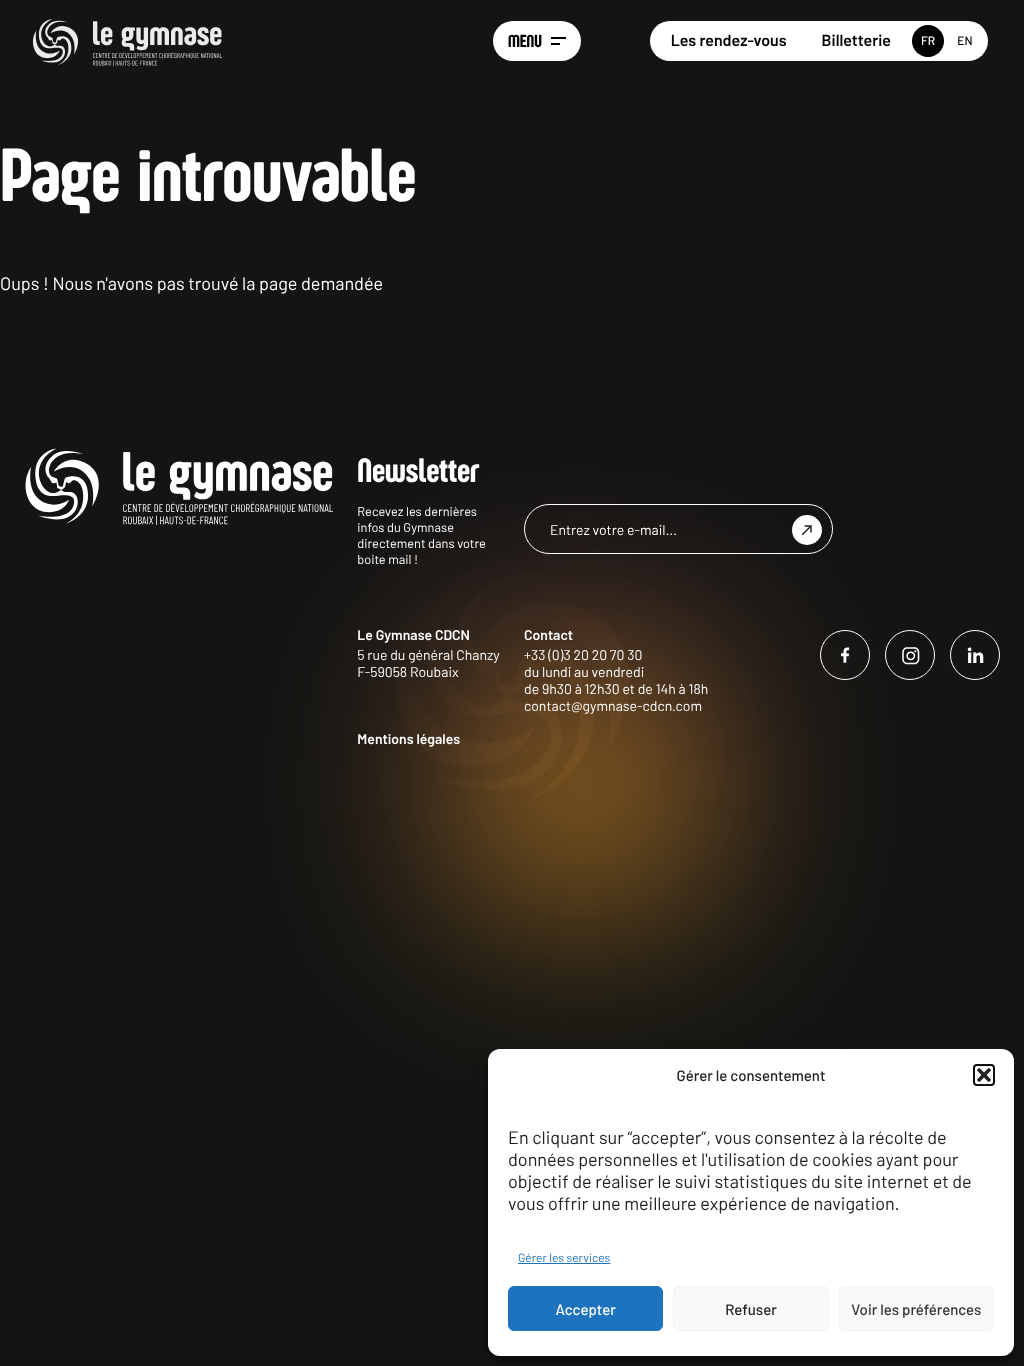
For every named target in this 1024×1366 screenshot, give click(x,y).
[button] (984, 1075)
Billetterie (856, 40)
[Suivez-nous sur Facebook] (845, 655)
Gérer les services (564, 1258)
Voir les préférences (916, 1309)
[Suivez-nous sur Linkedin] (975, 655)
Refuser (751, 1309)
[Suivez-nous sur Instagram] (910, 655)
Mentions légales (408, 738)
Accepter (586, 1309)
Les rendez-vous (729, 40)
